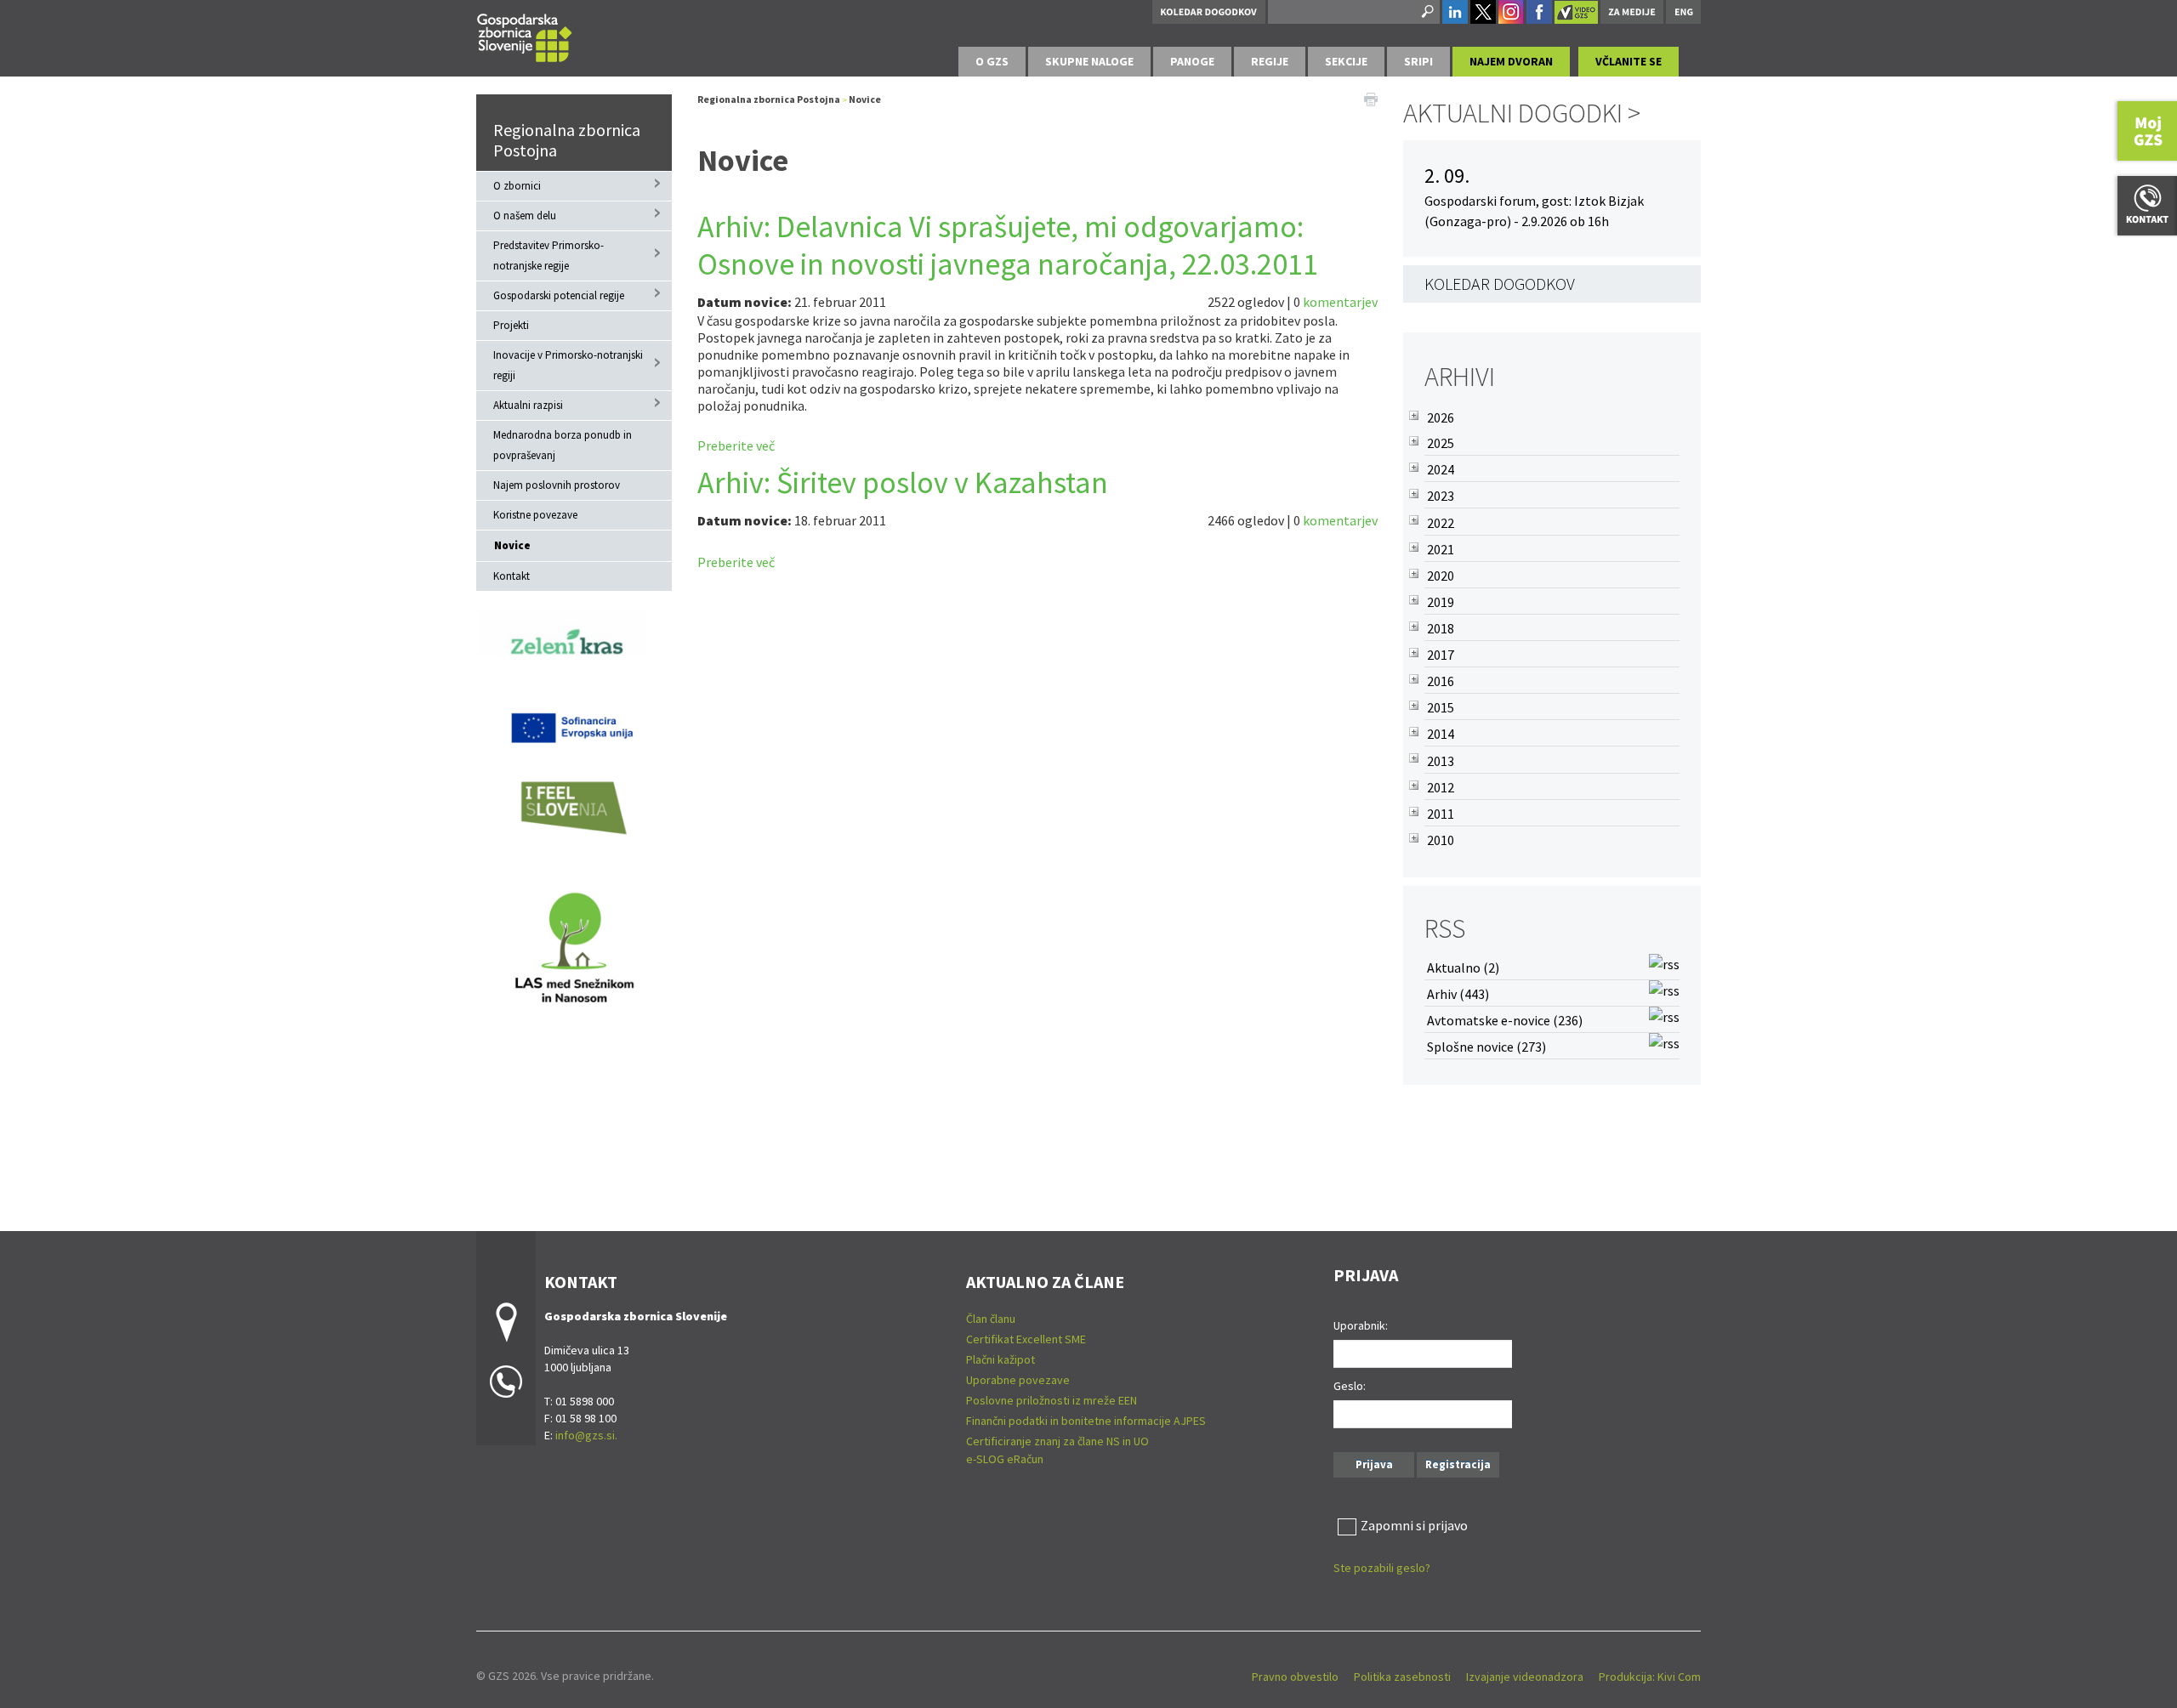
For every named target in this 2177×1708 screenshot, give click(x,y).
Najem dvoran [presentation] (1511, 61)
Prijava (1374, 1464)
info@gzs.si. (586, 1435)
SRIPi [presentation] (1418, 61)
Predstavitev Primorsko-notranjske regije (549, 255)
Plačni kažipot (1000, 1359)
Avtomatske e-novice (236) (1505, 1020)
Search (1426, 12)
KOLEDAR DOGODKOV (1500, 284)
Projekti (511, 325)
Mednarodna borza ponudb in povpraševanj (563, 445)
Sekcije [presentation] (1346, 61)
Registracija (1458, 1464)
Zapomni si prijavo (1414, 1525)
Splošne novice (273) (1486, 1047)
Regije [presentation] (1270, 61)
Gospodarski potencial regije (559, 295)
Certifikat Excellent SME (1026, 1339)
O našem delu (525, 216)
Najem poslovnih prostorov (557, 485)
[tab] (992, 62)
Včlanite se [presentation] (1628, 61)
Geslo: (1350, 1386)
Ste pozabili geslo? (1382, 1568)
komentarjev (1340, 302)
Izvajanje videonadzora (1525, 1677)
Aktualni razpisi (528, 405)
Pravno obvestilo (1295, 1677)
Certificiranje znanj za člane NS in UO (1057, 1441)
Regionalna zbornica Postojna (567, 140)
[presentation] (992, 62)
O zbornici (517, 186)
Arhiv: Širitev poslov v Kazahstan (903, 482)
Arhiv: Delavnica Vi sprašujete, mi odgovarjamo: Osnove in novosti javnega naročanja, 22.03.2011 (1008, 245)
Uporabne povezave (1018, 1380)
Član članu (991, 1319)
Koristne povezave (535, 515)
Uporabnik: (1361, 1325)
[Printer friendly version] (1371, 98)
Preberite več (736, 445)
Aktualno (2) (1463, 967)
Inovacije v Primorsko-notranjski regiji (568, 365)
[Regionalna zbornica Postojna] (525, 35)
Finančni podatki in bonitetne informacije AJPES (1086, 1421)
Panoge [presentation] (1192, 61)
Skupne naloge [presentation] (1089, 61)
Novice (512, 545)
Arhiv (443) (1458, 994)
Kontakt (512, 576)
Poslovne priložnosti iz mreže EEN (1052, 1400)
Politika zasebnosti (1402, 1677)
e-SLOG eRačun (1005, 1459)
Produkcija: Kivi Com (1650, 1677)
